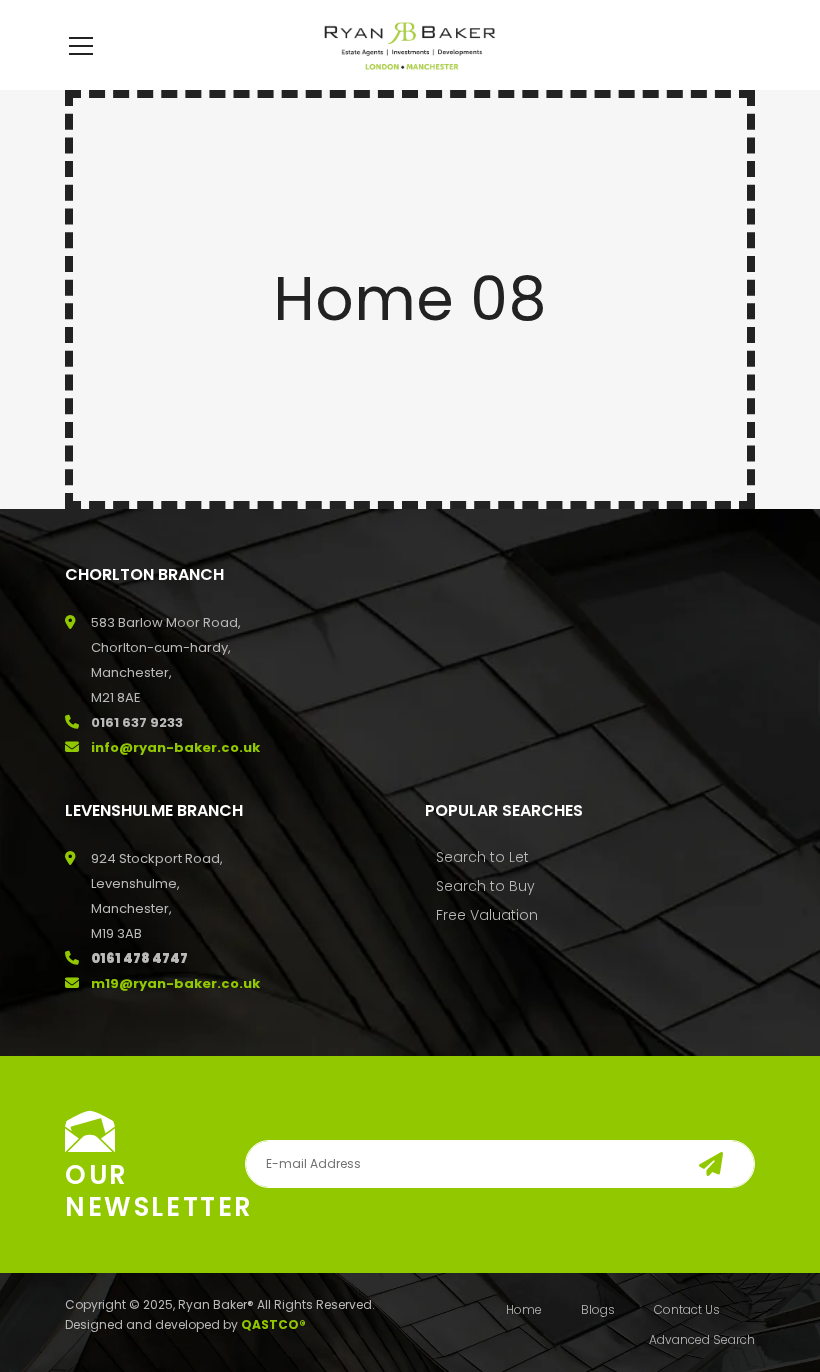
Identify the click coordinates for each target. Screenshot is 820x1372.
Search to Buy (485, 886)
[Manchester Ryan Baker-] (410, 44)
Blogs (598, 1309)
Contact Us (687, 1309)
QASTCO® (273, 1324)
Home (524, 1309)
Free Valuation (487, 915)
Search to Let (482, 857)
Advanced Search (702, 1339)
